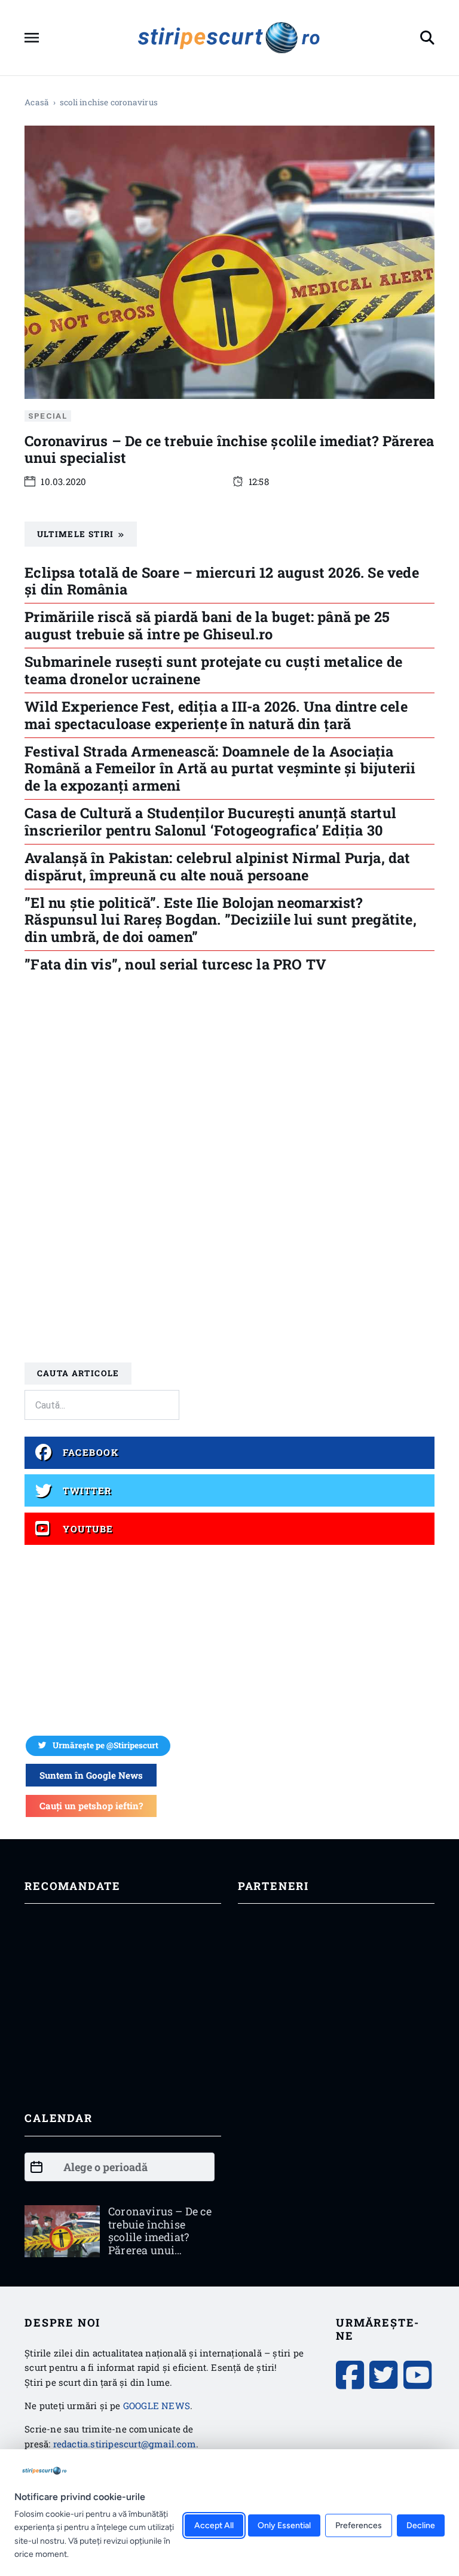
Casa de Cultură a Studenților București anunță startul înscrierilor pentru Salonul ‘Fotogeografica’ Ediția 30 (210, 821)
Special (48, 416)
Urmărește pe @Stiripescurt (105, 1745)
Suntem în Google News (91, 1775)
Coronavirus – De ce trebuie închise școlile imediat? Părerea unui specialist (229, 449)
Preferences (359, 2526)
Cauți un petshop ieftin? (91, 1806)
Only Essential (284, 2526)
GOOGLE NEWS (157, 2406)
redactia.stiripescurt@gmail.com (125, 2444)
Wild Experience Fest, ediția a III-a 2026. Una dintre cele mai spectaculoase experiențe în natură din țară (216, 714)
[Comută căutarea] (427, 38)
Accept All (214, 2526)
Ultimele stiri (76, 534)
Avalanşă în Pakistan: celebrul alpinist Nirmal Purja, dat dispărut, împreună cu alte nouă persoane (217, 866)
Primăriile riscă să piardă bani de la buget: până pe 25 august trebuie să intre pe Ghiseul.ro (207, 625)
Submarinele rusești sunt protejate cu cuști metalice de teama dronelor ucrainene (213, 670)
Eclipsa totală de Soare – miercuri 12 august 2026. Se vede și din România (222, 580)
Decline (421, 2526)
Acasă (37, 102)
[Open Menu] (32, 38)
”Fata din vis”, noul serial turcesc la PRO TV (175, 964)
